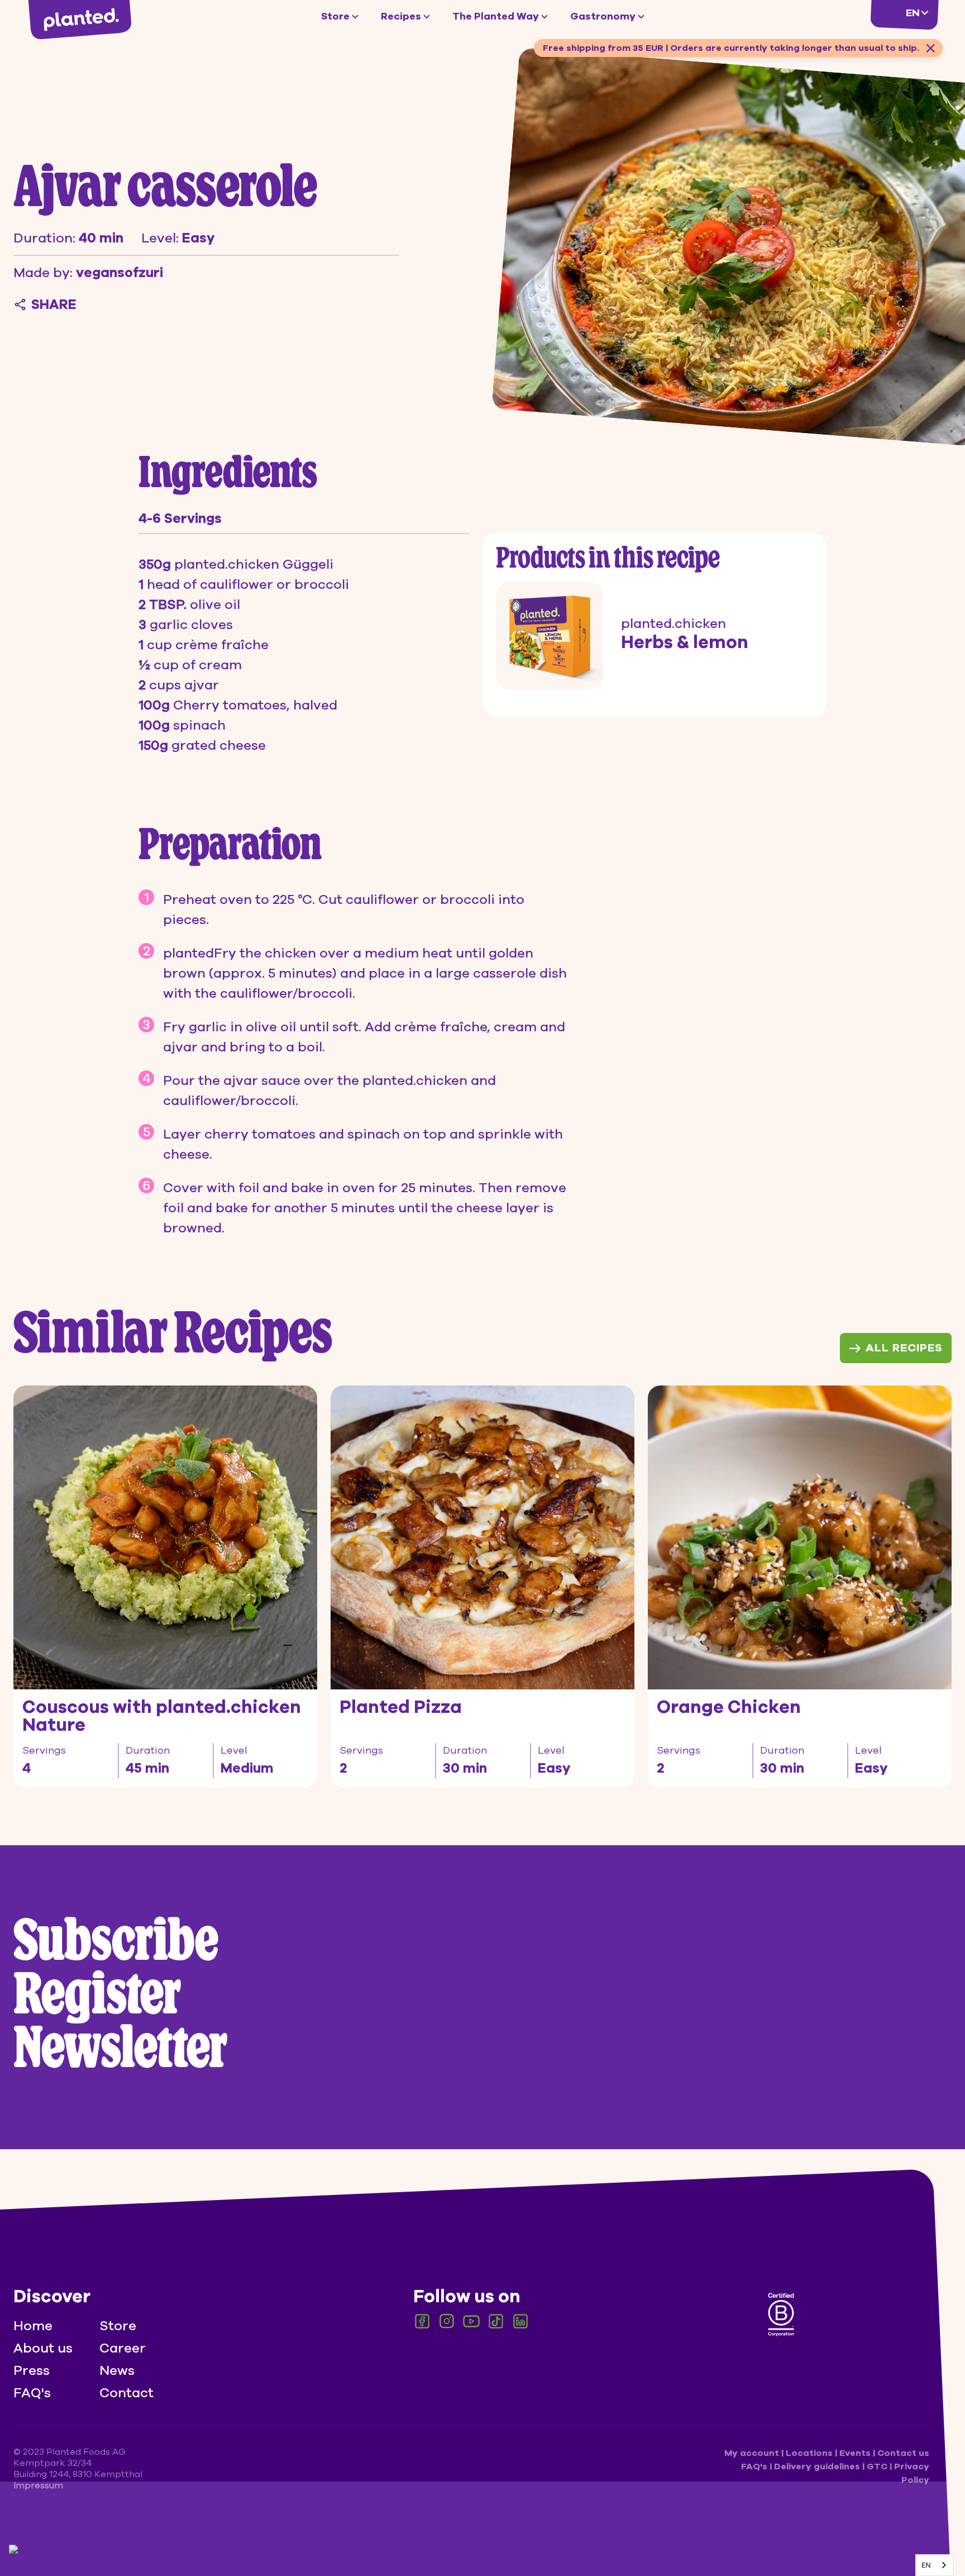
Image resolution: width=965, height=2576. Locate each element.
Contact (126, 2393)
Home (33, 2326)
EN (926, 2565)
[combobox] (935, 2565)
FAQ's (32, 2393)
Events (856, 2453)
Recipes (401, 16)
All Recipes (904, 1348)
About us (43, 2348)
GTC (878, 2467)
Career (123, 2348)
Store (335, 16)
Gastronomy (603, 16)
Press (32, 2370)
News (117, 2370)
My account (753, 2453)
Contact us (903, 2453)
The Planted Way (496, 16)
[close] (930, 48)
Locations (810, 2453)
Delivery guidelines (818, 2467)
